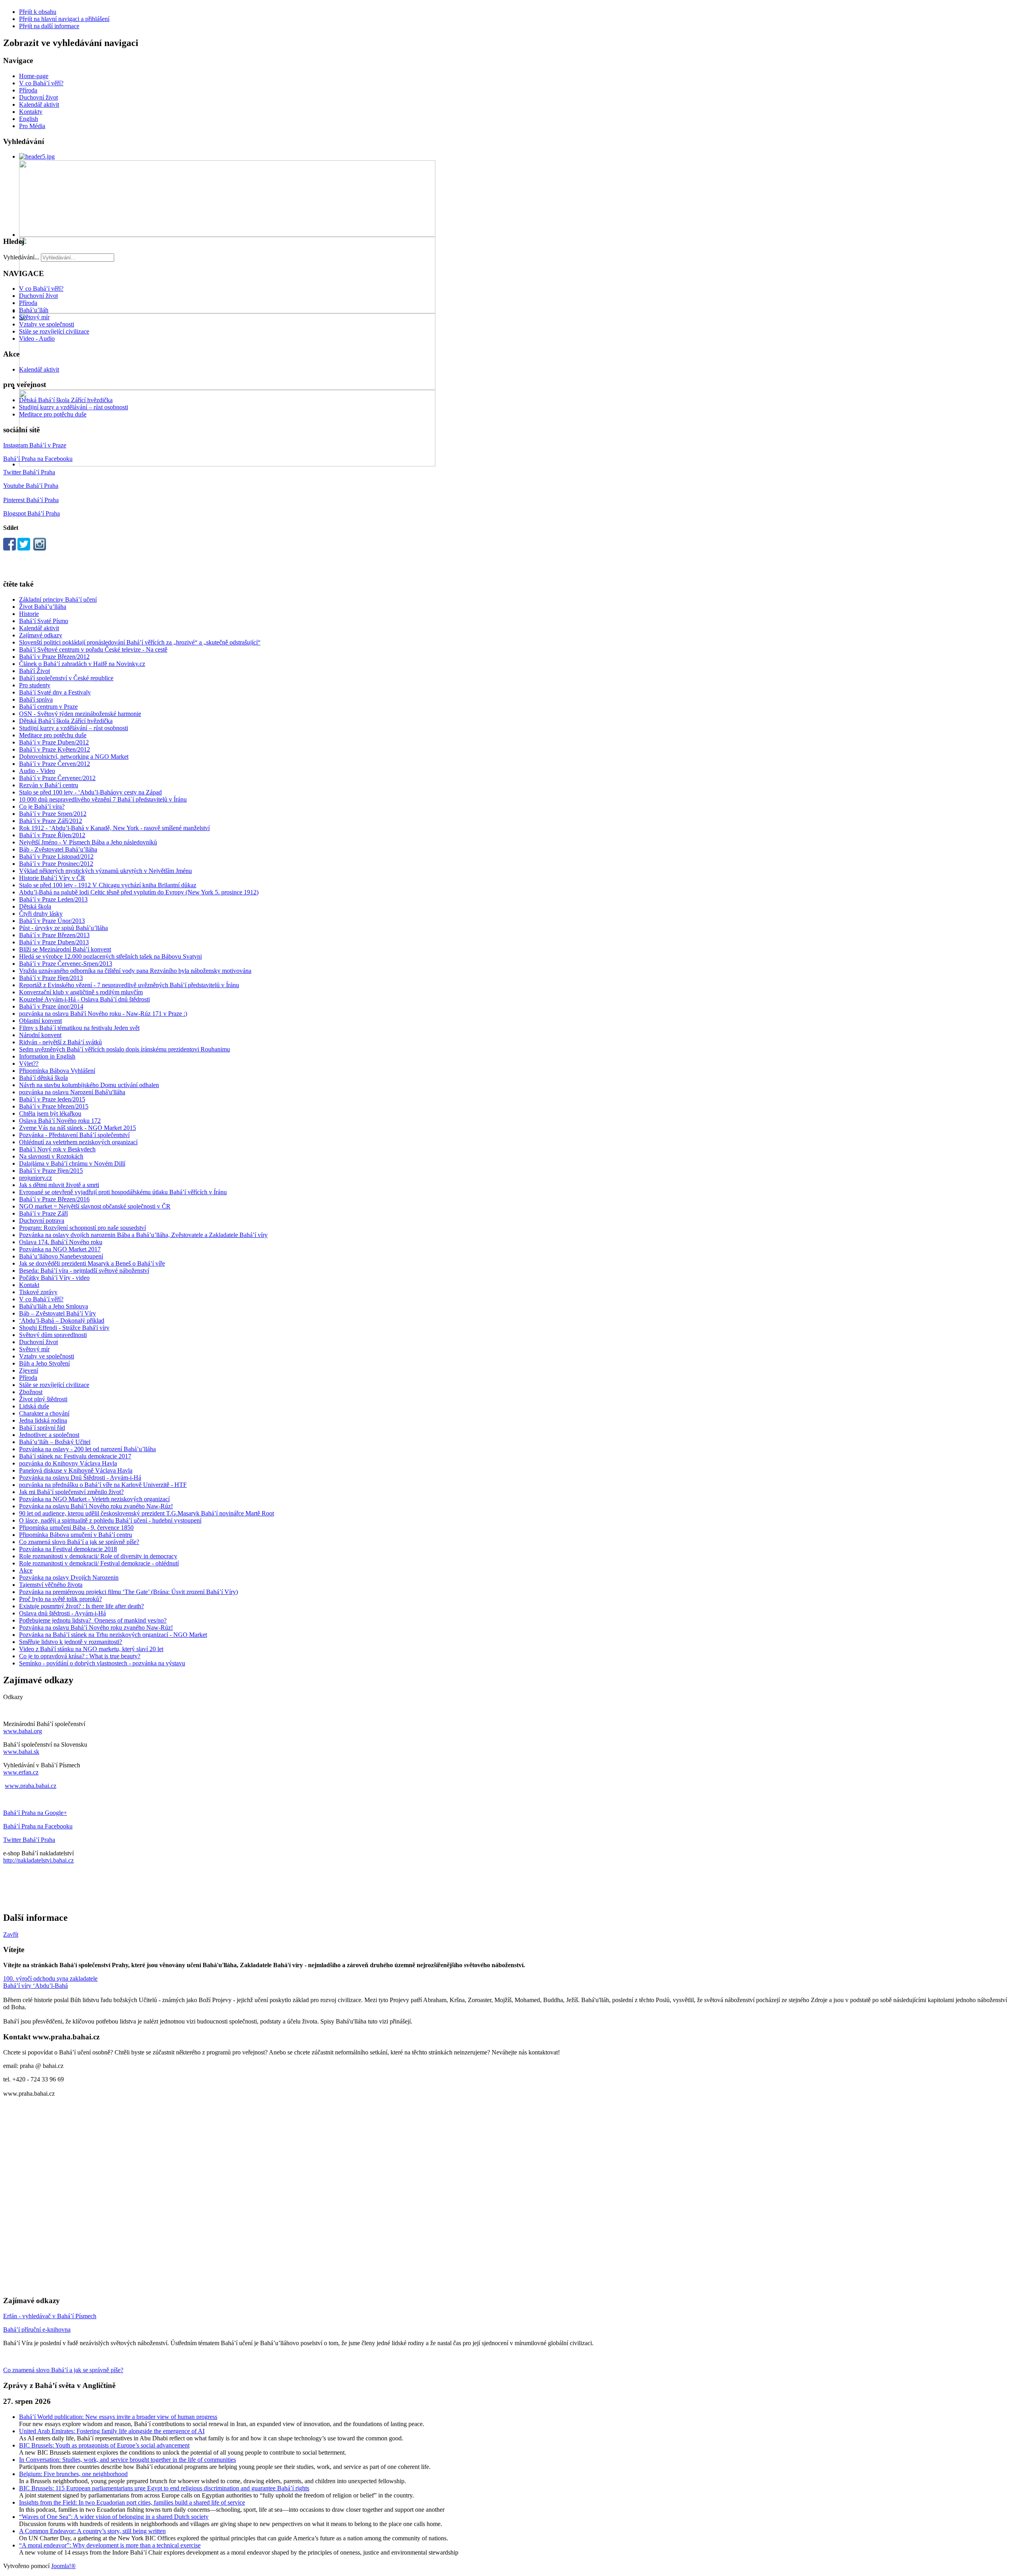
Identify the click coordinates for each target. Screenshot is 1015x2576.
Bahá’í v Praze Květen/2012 (55, 749)
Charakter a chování (44, 1413)
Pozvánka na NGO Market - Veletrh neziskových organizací (94, 1499)
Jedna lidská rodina (43, 1420)
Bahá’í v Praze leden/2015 (52, 1099)
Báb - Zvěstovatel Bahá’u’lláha (58, 849)
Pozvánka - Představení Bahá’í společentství (74, 1135)
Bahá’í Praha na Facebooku (38, 459)
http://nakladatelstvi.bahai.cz (38, 1860)
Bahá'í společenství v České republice (66, 678)
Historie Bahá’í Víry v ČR (52, 878)
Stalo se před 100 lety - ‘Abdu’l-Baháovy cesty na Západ (90, 792)
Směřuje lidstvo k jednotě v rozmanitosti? (71, 1642)
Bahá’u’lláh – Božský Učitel (55, 1442)
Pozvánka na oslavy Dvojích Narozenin (69, 1578)
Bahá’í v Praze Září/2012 (51, 821)
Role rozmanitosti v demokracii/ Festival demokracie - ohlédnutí (99, 1563)
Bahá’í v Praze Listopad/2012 (56, 856)
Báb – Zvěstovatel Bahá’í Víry (57, 1313)
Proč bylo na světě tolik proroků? (60, 1599)
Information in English (47, 1056)
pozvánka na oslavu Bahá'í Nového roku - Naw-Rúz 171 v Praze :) (103, 1014)
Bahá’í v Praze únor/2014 (51, 1006)
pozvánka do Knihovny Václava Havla (68, 1463)
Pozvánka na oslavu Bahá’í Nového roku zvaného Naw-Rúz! (96, 1506)
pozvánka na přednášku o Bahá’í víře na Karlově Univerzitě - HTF (103, 1485)
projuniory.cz (35, 1178)
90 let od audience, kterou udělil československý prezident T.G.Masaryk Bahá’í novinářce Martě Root (147, 1513)
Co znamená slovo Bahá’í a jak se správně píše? (79, 1542)
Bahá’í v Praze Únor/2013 (52, 921)
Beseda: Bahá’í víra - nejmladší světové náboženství (84, 1271)
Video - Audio (37, 339)
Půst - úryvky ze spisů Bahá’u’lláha (63, 928)
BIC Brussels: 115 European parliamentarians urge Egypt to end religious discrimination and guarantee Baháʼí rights (164, 2488)
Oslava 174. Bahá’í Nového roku (61, 1242)
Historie (29, 614)
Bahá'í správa (36, 699)
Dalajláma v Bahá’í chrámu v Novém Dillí (72, 1163)
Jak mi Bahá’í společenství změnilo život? (71, 1492)
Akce (26, 1570)
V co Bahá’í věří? (41, 83)
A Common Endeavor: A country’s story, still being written (92, 2531)
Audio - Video (37, 771)
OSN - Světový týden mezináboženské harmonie (80, 714)
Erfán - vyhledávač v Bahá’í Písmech (50, 2316)
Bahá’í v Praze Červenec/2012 (57, 778)
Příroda (28, 90)
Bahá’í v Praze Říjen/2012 (52, 835)
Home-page (34, 76)
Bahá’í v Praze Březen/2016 (54, 1199)
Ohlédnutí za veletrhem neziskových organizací (78, 1142)
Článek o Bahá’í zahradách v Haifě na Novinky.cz (82, 664)
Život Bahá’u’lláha (43, 607)
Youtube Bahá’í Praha (31, 486)
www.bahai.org (23, 1731)
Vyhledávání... (21, 257)
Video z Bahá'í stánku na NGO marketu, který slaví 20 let (91, 1649)
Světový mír (34, 317)
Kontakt (29, 1285)
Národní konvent (40, 1035)
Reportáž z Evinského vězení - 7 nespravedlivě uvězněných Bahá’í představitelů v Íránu (129, 985)
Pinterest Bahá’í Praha (31, 500)
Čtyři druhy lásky (41, 914)
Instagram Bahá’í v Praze (35, 445)
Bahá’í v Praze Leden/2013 (53, 899)
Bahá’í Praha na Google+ (35, 1813)
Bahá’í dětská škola (43, 1078)
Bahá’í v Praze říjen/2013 (51, 978)
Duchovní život (38, 97)
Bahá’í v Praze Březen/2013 (54, 935)
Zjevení (29, 1370)
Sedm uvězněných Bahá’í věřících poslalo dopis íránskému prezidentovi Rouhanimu (124, 1049)
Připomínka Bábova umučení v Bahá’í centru (76, 1535)
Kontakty (31, 112)
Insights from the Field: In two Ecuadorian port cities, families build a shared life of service (132, 2502)
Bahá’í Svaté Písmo (44, 621)
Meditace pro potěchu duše (53, 414)
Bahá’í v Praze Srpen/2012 (53, 814)
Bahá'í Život (34, 671)
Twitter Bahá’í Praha (29, 472)
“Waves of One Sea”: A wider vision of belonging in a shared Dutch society (114, 2517)
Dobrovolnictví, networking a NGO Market (74, 757)
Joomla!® (63, 2566)
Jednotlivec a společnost (49, 1435)
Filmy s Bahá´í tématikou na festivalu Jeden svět (79, 1028)
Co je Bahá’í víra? (42, 807)
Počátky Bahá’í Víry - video (54, 1278)
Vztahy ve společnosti (47, 324)
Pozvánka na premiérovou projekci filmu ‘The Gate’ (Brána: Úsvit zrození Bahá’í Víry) (128, 1592)
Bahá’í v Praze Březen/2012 (54, 657)
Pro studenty (35, 685)
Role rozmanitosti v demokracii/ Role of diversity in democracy (98, 1556)
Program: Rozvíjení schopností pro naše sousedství (82, 1228)
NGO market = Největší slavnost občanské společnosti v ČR (95, 1206)
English (29, 119)
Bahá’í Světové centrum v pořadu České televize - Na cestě (93, 649)
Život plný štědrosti (43, 1399)
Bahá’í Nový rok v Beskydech (57, 1149)
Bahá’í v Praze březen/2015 (54, 1106)
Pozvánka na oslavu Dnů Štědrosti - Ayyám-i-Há (80, 1478)
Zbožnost (31, 1392)
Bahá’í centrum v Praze (48, 707)
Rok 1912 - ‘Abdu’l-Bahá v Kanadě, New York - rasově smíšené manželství (114, 828)
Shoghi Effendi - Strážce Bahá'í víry (64, 1328)
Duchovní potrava (42, 1221)
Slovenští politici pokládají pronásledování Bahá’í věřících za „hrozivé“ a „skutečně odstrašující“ (140, 642)
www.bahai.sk (21, 1752)
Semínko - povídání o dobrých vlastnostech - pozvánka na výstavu (102, 1663)
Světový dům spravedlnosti (53, 1335)
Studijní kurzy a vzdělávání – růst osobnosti (74, 407)
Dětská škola (35, 906)
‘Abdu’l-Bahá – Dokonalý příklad (62, 1321)
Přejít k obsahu (38, 12)
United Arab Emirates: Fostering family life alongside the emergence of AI (112, 2431)
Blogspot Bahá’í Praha (32, 513)
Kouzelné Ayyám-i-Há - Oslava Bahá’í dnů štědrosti (84, 999)
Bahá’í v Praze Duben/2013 (54, 942)
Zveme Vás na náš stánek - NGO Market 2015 (78, 1128)
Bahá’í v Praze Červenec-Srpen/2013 (66, 964)
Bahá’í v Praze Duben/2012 (54, 742)
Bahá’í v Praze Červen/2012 (55, 764)
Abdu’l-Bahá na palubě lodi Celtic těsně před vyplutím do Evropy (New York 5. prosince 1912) (139, 892)
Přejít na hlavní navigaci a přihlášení (64, 19)
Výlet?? (29, 1064)
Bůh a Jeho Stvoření (44, 1363)
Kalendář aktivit (39, 105)
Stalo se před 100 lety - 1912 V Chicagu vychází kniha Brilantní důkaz (108, 885)
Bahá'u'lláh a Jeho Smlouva (54, 1306)
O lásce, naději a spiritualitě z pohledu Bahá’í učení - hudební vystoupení (110, 1520)
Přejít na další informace (49, 26)
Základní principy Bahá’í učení (58, 599)
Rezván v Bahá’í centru (49, 785)
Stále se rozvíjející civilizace (54, 331)
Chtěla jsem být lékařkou (50, 1113)
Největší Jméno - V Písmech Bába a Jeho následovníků (88, 842)
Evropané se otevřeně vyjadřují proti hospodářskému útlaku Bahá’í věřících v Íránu (123, 1192)
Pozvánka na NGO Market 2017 (60, 1249)
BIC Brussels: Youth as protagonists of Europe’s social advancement (104, 2445)
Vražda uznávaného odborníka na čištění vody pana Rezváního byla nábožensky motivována (135, 971)
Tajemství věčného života (51, 1585)
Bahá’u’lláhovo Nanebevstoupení (61, 1256)
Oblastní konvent (40, 1021)
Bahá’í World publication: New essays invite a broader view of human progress (118, 2417)
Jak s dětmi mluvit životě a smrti (59, 1185)
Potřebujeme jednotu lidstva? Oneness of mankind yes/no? (93, 1620)
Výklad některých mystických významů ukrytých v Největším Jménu (105, 871)
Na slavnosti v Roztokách (51, 1156)
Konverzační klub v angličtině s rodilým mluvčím (81, 992)
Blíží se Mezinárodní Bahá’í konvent (65, 949)
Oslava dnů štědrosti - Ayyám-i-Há (62, 1613)
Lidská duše (34, 1406)
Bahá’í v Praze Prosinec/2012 (56, 864)
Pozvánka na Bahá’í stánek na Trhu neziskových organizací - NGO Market (113, 1635)
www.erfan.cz (21, 1772)
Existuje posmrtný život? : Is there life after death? (81, 1606)
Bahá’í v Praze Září (43, 1213)
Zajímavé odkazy (41, 635)
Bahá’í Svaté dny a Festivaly (55, 692)
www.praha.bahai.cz (31, 1786)
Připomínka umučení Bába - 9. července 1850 (76, 1528)
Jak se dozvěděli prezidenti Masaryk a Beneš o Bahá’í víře (92, 1263)
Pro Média (32, 126)
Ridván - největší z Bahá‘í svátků (60, 1042)
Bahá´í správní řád (42, 1428)
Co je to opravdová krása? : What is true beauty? (80, 1656)
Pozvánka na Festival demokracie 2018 (68, 1549)
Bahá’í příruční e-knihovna (37, 2330)
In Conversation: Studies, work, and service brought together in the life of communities (127, 2460)
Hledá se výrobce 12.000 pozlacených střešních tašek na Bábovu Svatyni (110, 956)
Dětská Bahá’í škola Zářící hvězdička (66, 400)
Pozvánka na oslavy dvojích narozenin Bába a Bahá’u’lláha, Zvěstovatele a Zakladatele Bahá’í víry (143, 1235)
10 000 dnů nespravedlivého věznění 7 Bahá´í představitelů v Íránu (103, 799)
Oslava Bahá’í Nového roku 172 (60, 1121)
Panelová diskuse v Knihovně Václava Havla (76, 1470)
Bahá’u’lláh (34, 310)
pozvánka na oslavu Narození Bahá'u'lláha (72, 1092)
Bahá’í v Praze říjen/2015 (51, 1171)
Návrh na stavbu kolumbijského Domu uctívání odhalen (89, 1085)
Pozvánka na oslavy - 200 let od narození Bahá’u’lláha (87, 1449)
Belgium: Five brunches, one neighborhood (73, 2474)
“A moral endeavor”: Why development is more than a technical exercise (110, 2545)
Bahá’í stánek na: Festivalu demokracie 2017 (75, 1456)
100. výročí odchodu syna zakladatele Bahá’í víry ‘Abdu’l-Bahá (50, 1982)
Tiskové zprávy (38, 1292)
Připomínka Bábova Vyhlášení (57, 1071)
